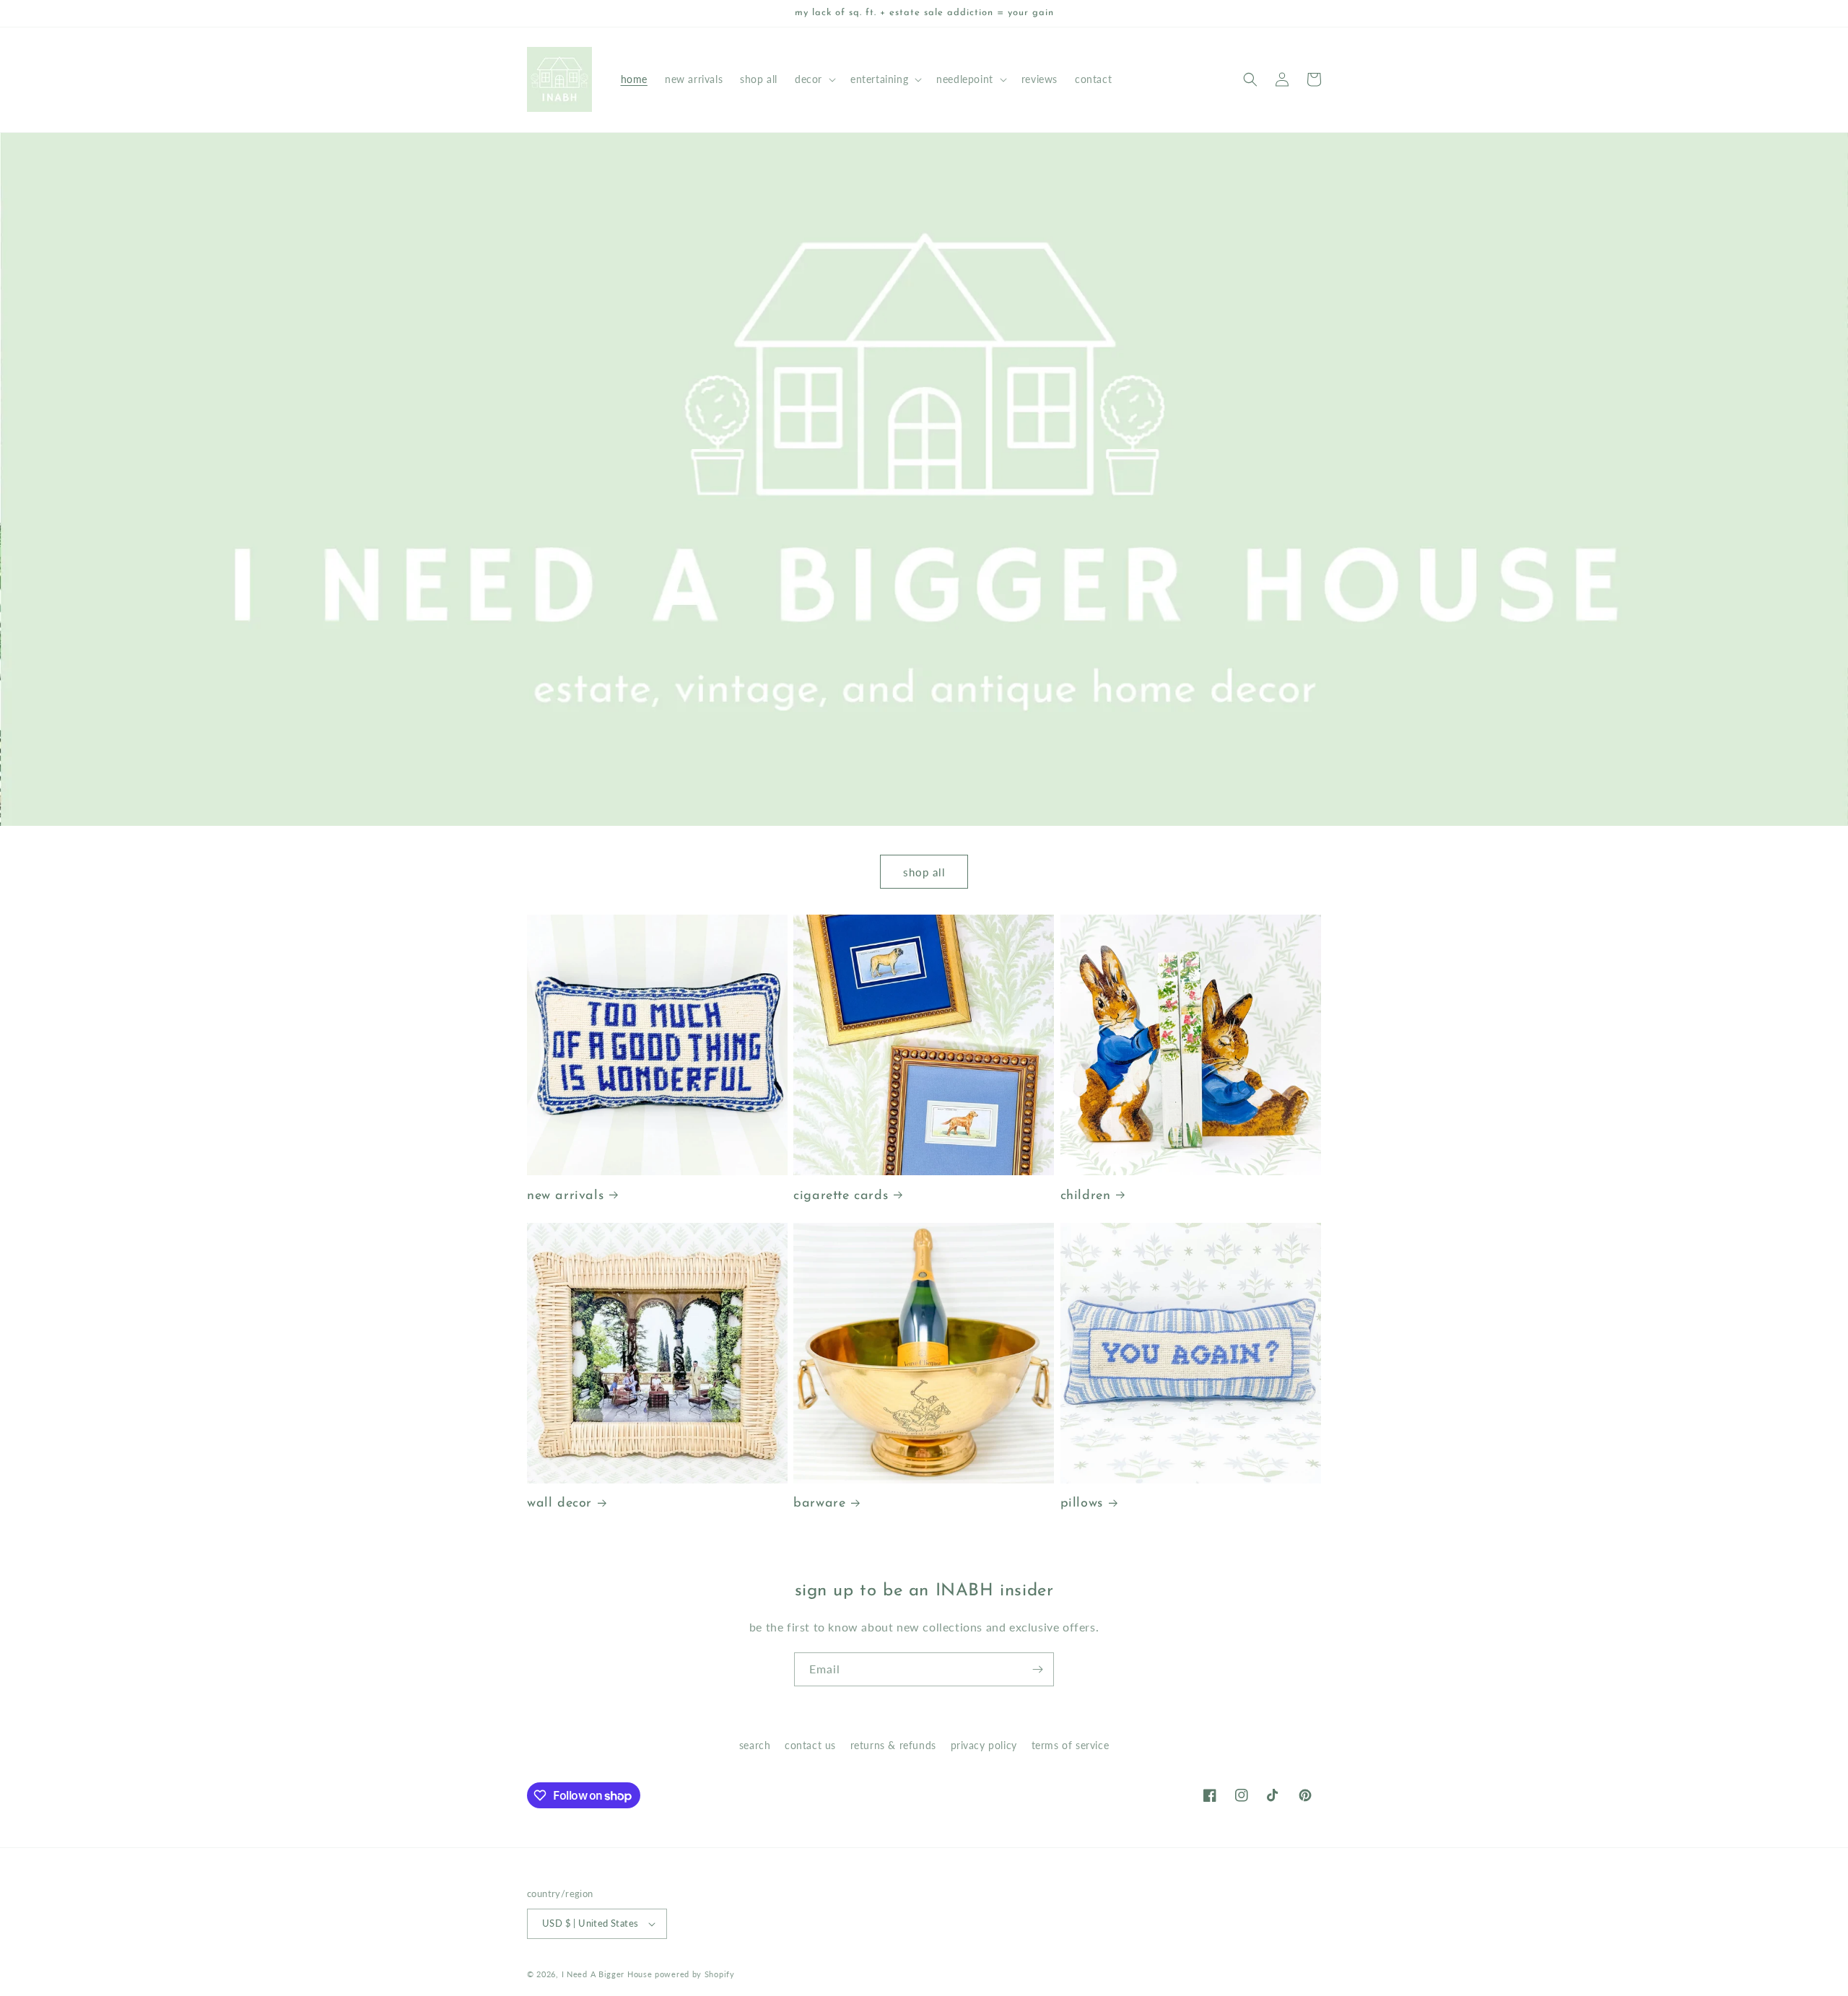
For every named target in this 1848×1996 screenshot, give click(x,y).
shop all (924, 872)
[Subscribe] (1037, 1669)
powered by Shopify (695, 1974)
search (755, 1745)
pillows (1082, 1504)
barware (819, 1504)
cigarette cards (841, 1196)
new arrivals (565, 1196)
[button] (814, 79)
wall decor (559, 1504)
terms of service (1071, 1745)
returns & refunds (893, 1745)
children (1086, 1196)
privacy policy (984, 1745)
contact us (810, 1745)
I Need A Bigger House (607, 1974)
